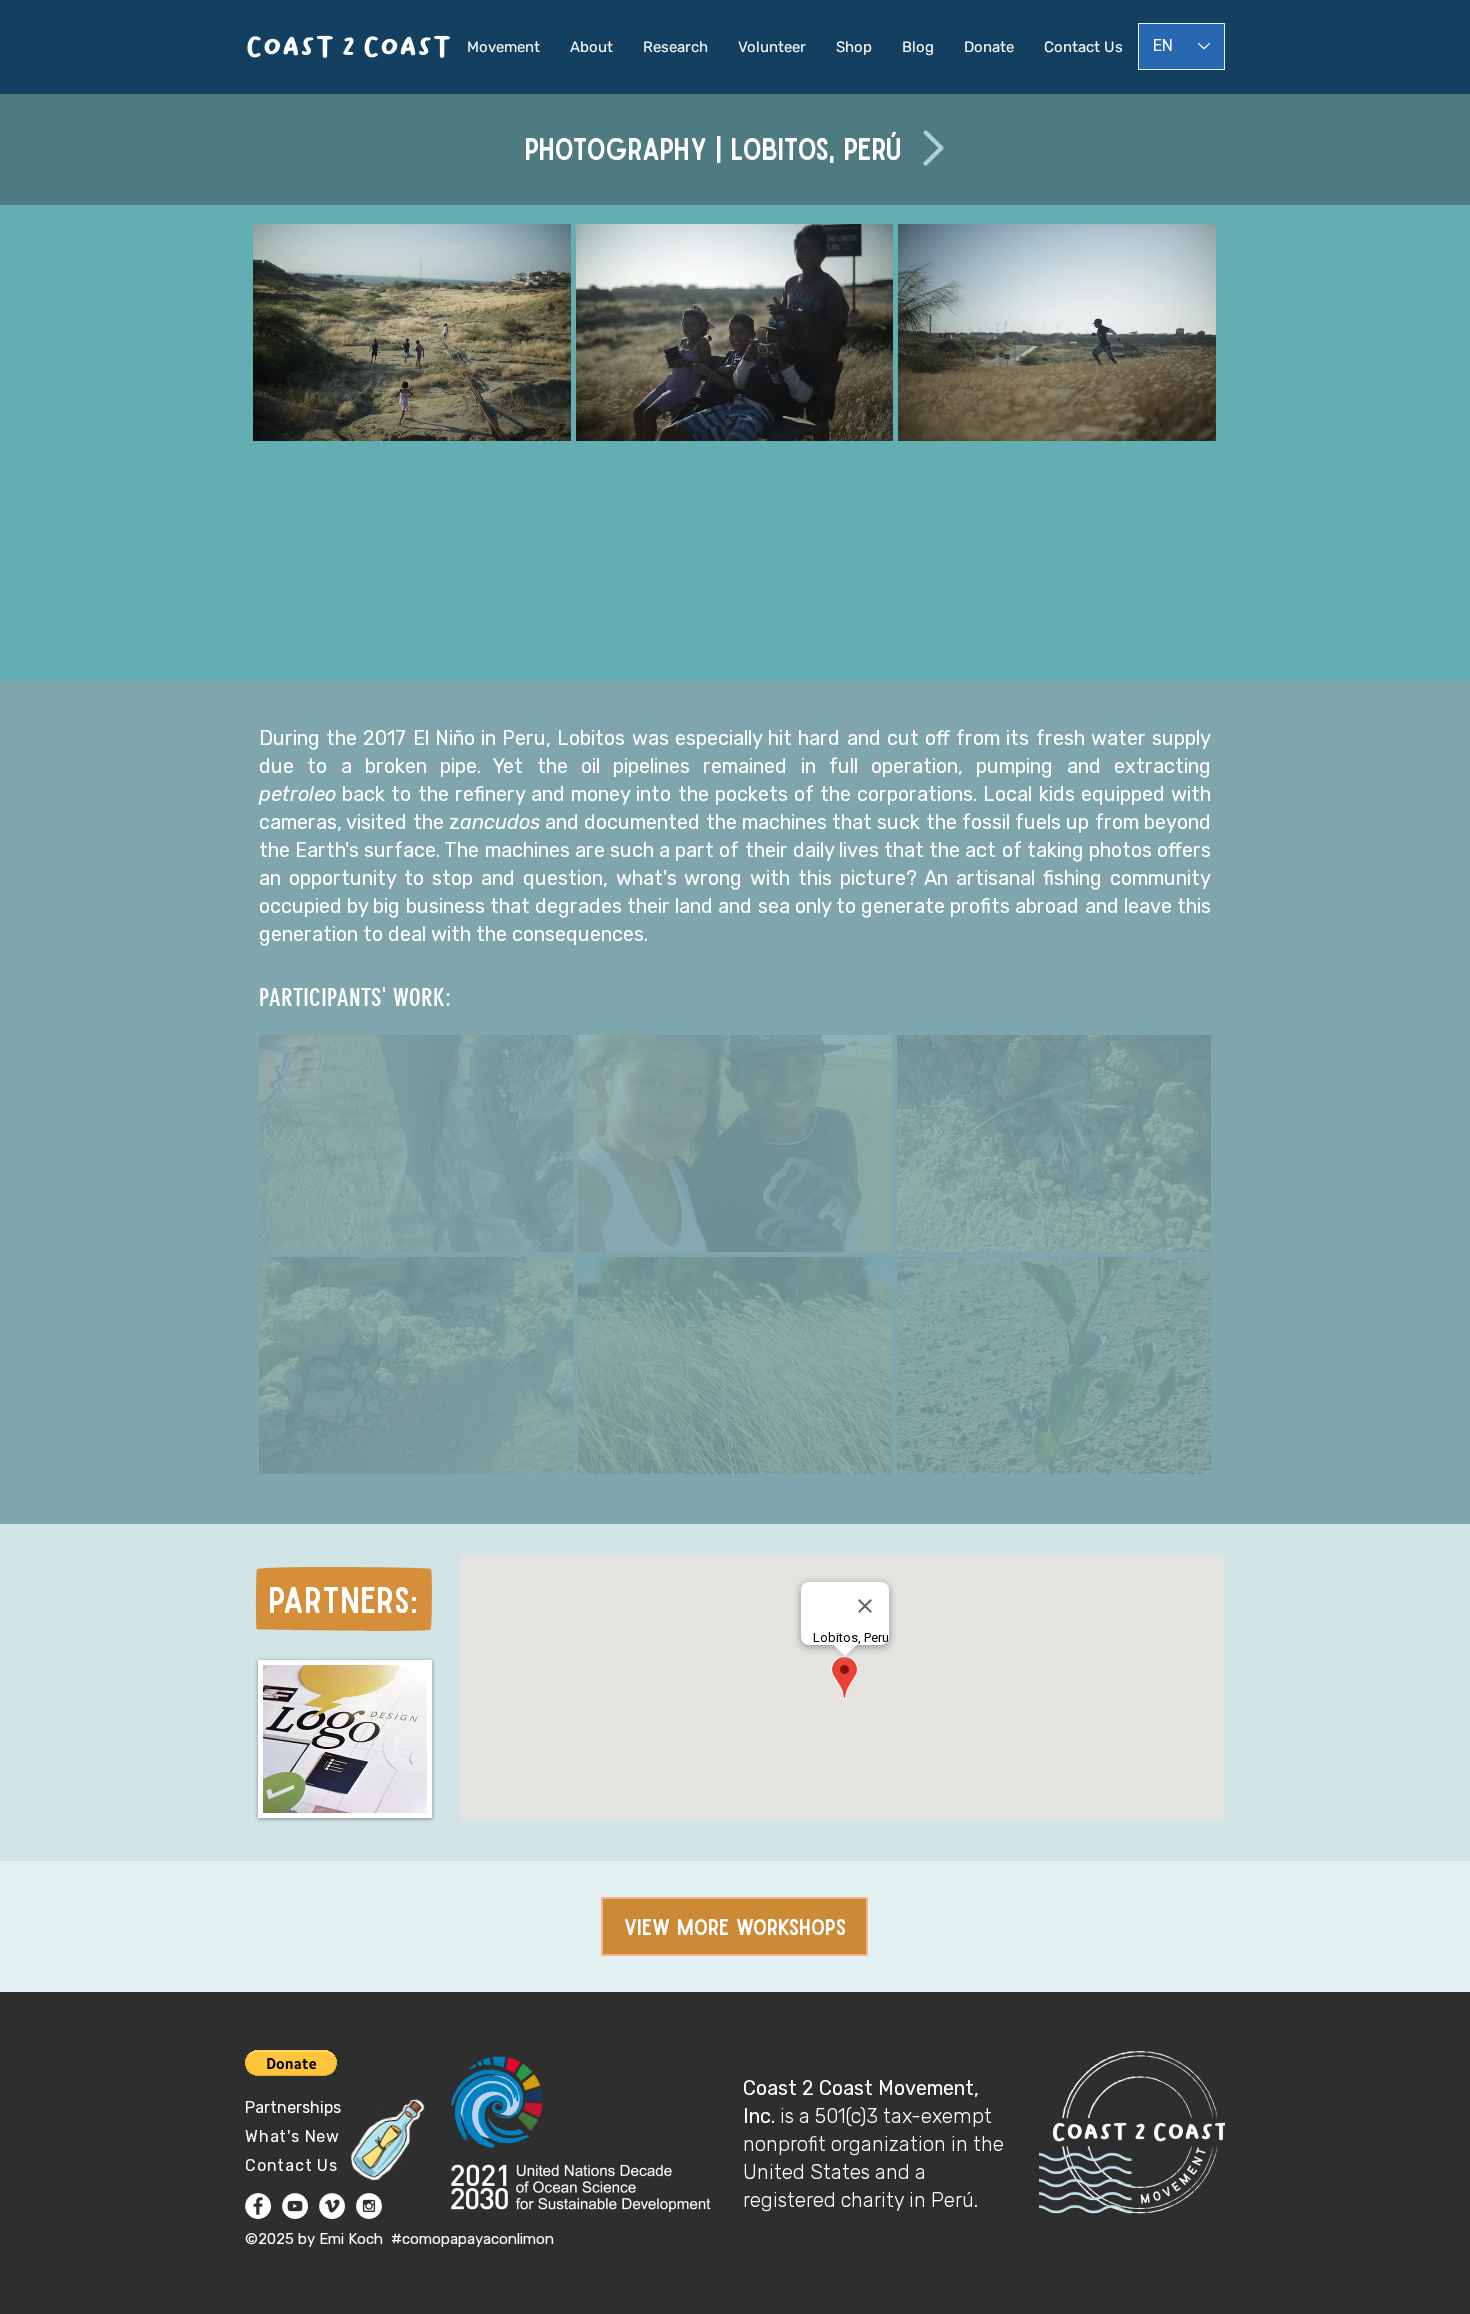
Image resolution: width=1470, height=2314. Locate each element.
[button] (412, 332)
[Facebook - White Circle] (258, 2206)
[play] (1175, 647)
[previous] (295, 461)
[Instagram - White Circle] (369, 2206)
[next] (1173, 461)
